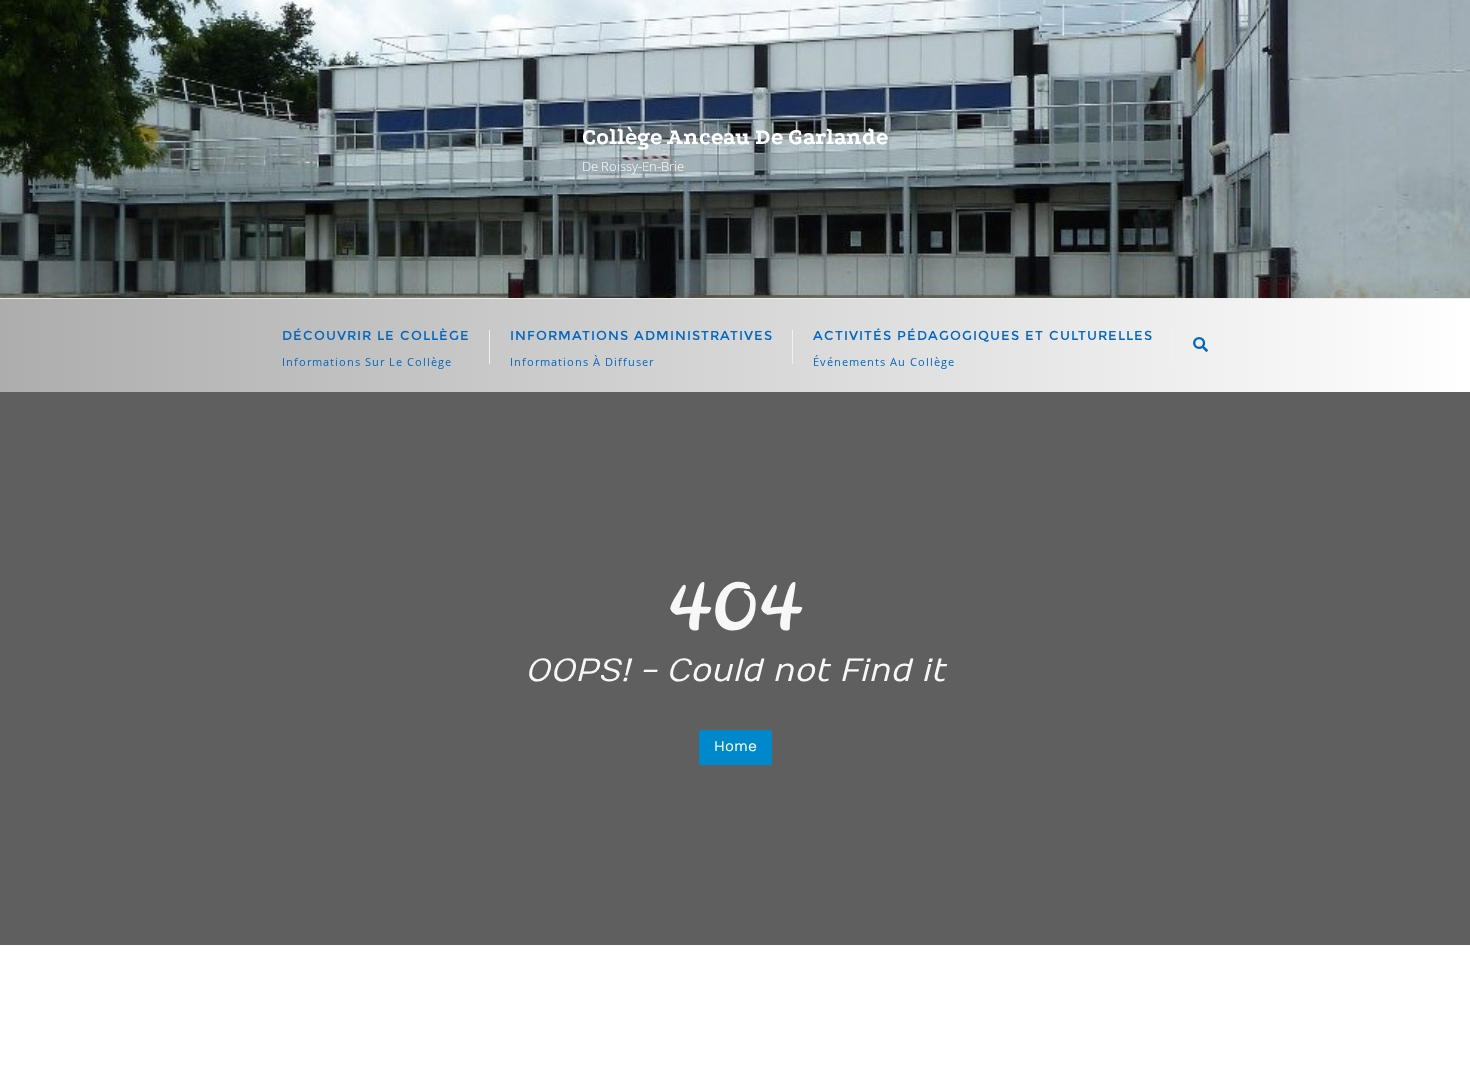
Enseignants (721, 993)
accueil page (498, 993)
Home (735, 746)
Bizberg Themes (1159, 1036)
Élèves (610, 993)
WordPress (927, 1036)
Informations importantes (908, 993)
